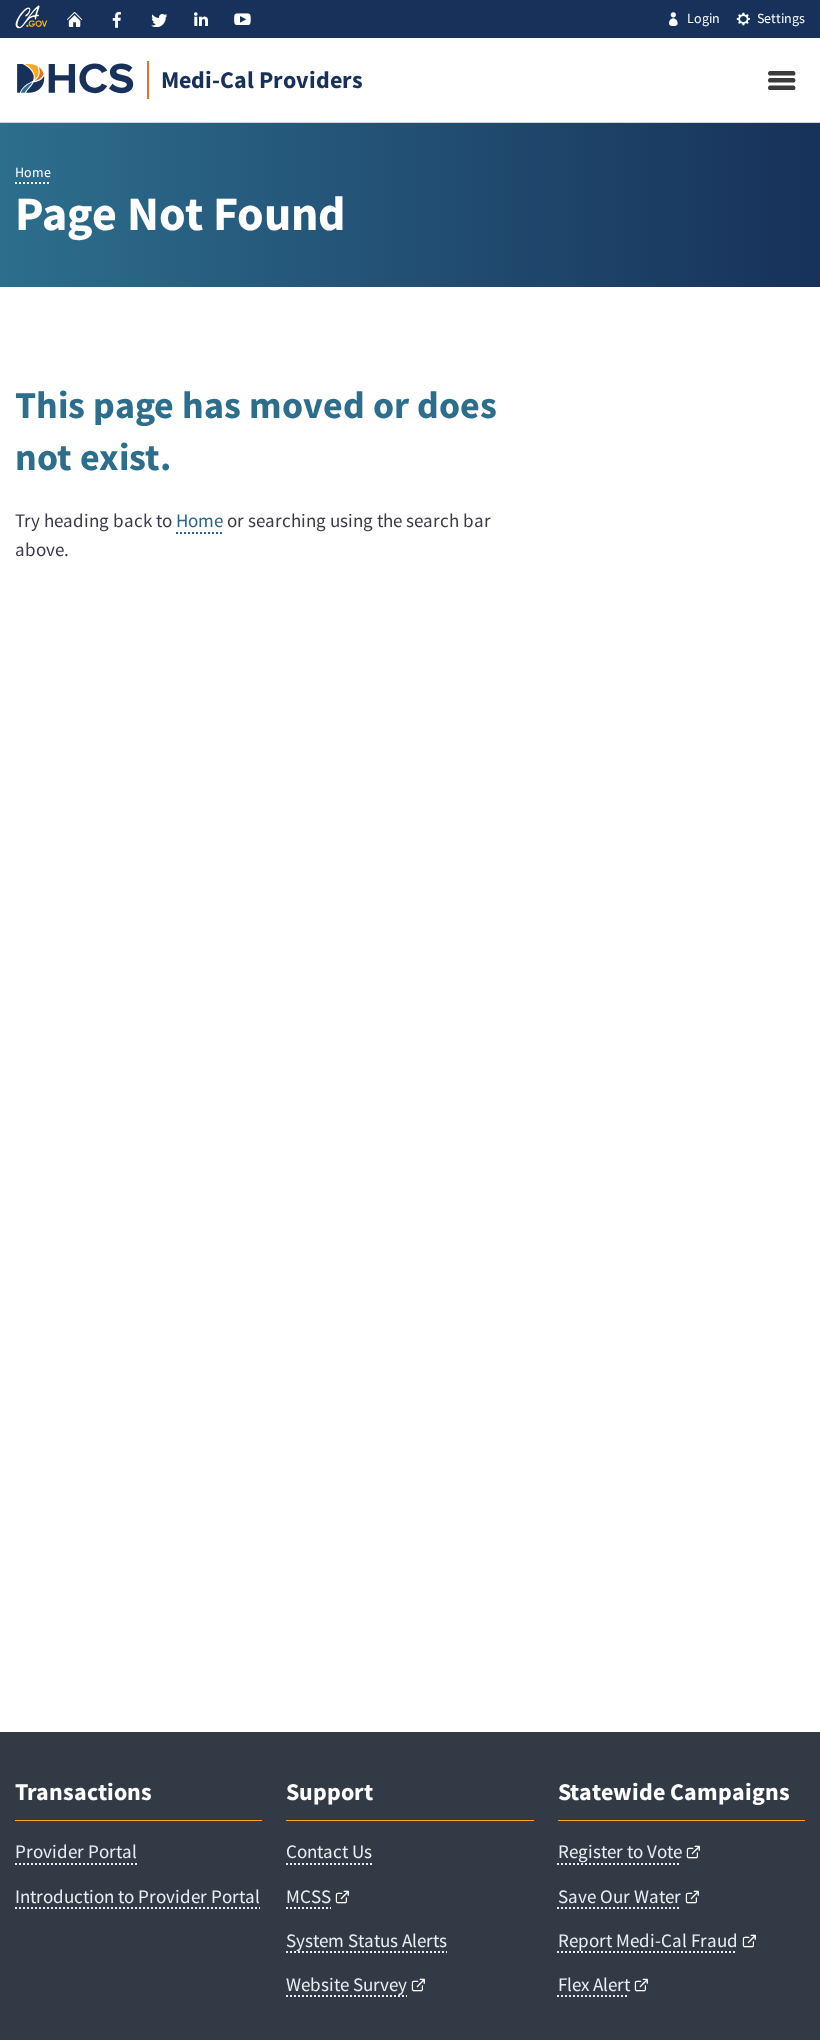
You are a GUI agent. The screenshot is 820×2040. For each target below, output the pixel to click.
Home (33, 172)
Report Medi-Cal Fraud (648, 1940)
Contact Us (329, 1851)
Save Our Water (619, 1896)
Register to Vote (620, 1851)
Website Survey (346, 1984)
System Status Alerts (366, 1940)
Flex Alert (594, 1984)
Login (703, 18)
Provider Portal (76, 1851)
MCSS (308, 1896)
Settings (781, 18)
